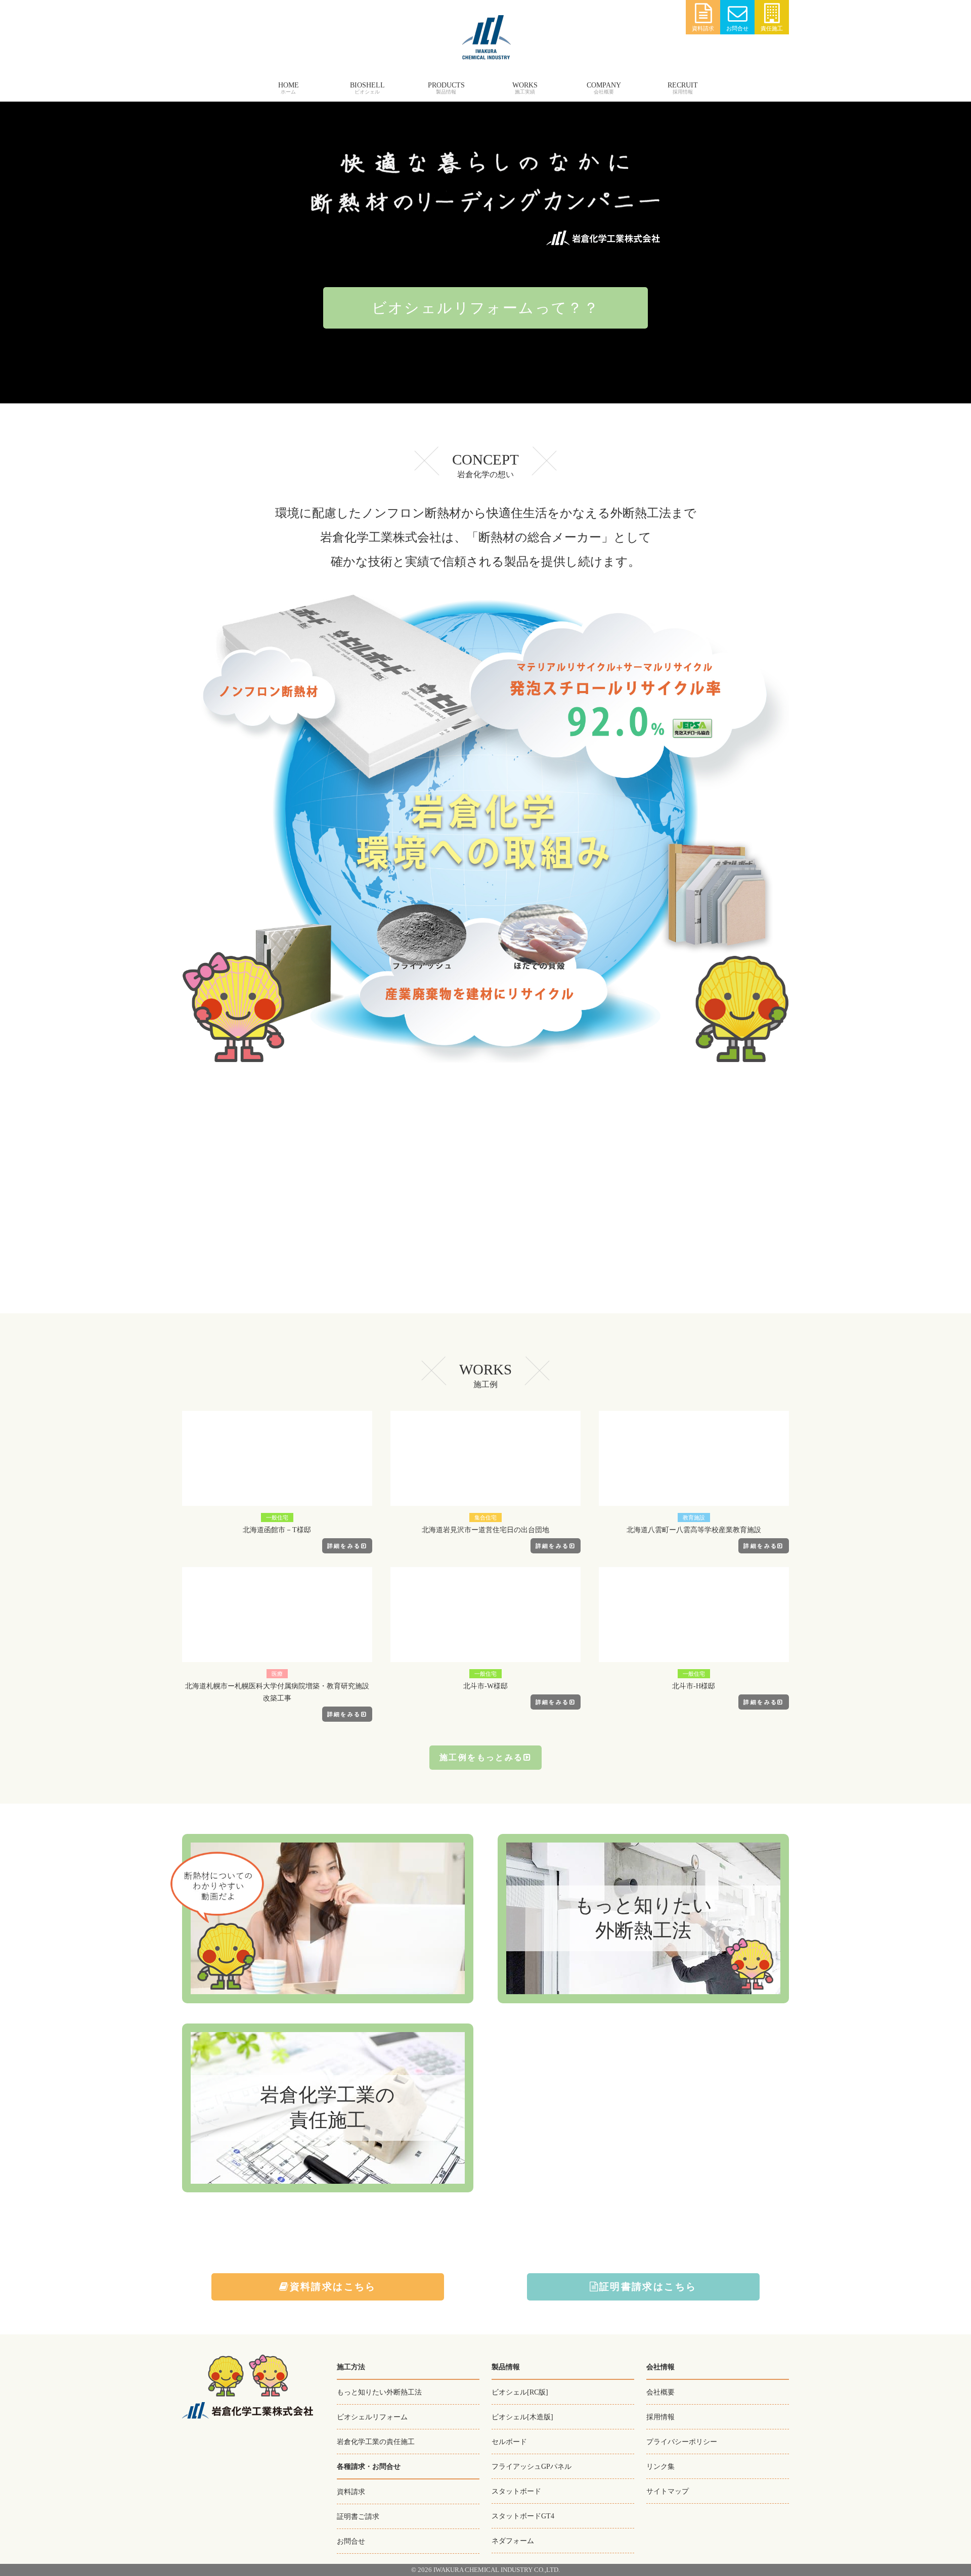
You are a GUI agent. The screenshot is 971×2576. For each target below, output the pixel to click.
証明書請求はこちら (648, 2287)
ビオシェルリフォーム (372, 2417)
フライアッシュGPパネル (532, 2466)
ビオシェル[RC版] (520, 2392)
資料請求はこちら (333, 2287)
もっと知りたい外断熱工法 (379, 2392)
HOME (289, 85)
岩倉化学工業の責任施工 (376, 2442)
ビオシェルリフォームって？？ (486, 308)
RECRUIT (683, 85)
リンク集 (660, 2466)
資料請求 (703, 28)
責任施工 (772, 28)
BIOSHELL (367, 85)
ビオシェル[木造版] (522, 2417)
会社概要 (660, 2392)
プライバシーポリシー (682, 2442)
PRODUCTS (446, 85)
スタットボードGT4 (523, 2516)
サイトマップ (668, 2491)
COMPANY (604, 85)
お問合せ (737, 28)
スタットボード (516, 2491)
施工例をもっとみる (481, 1757)
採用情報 (660, 2417)
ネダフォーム (513, 2541)
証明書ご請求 (358, 2516)
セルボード (509, 2442)
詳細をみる (344, 1546)
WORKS (525, 85)
